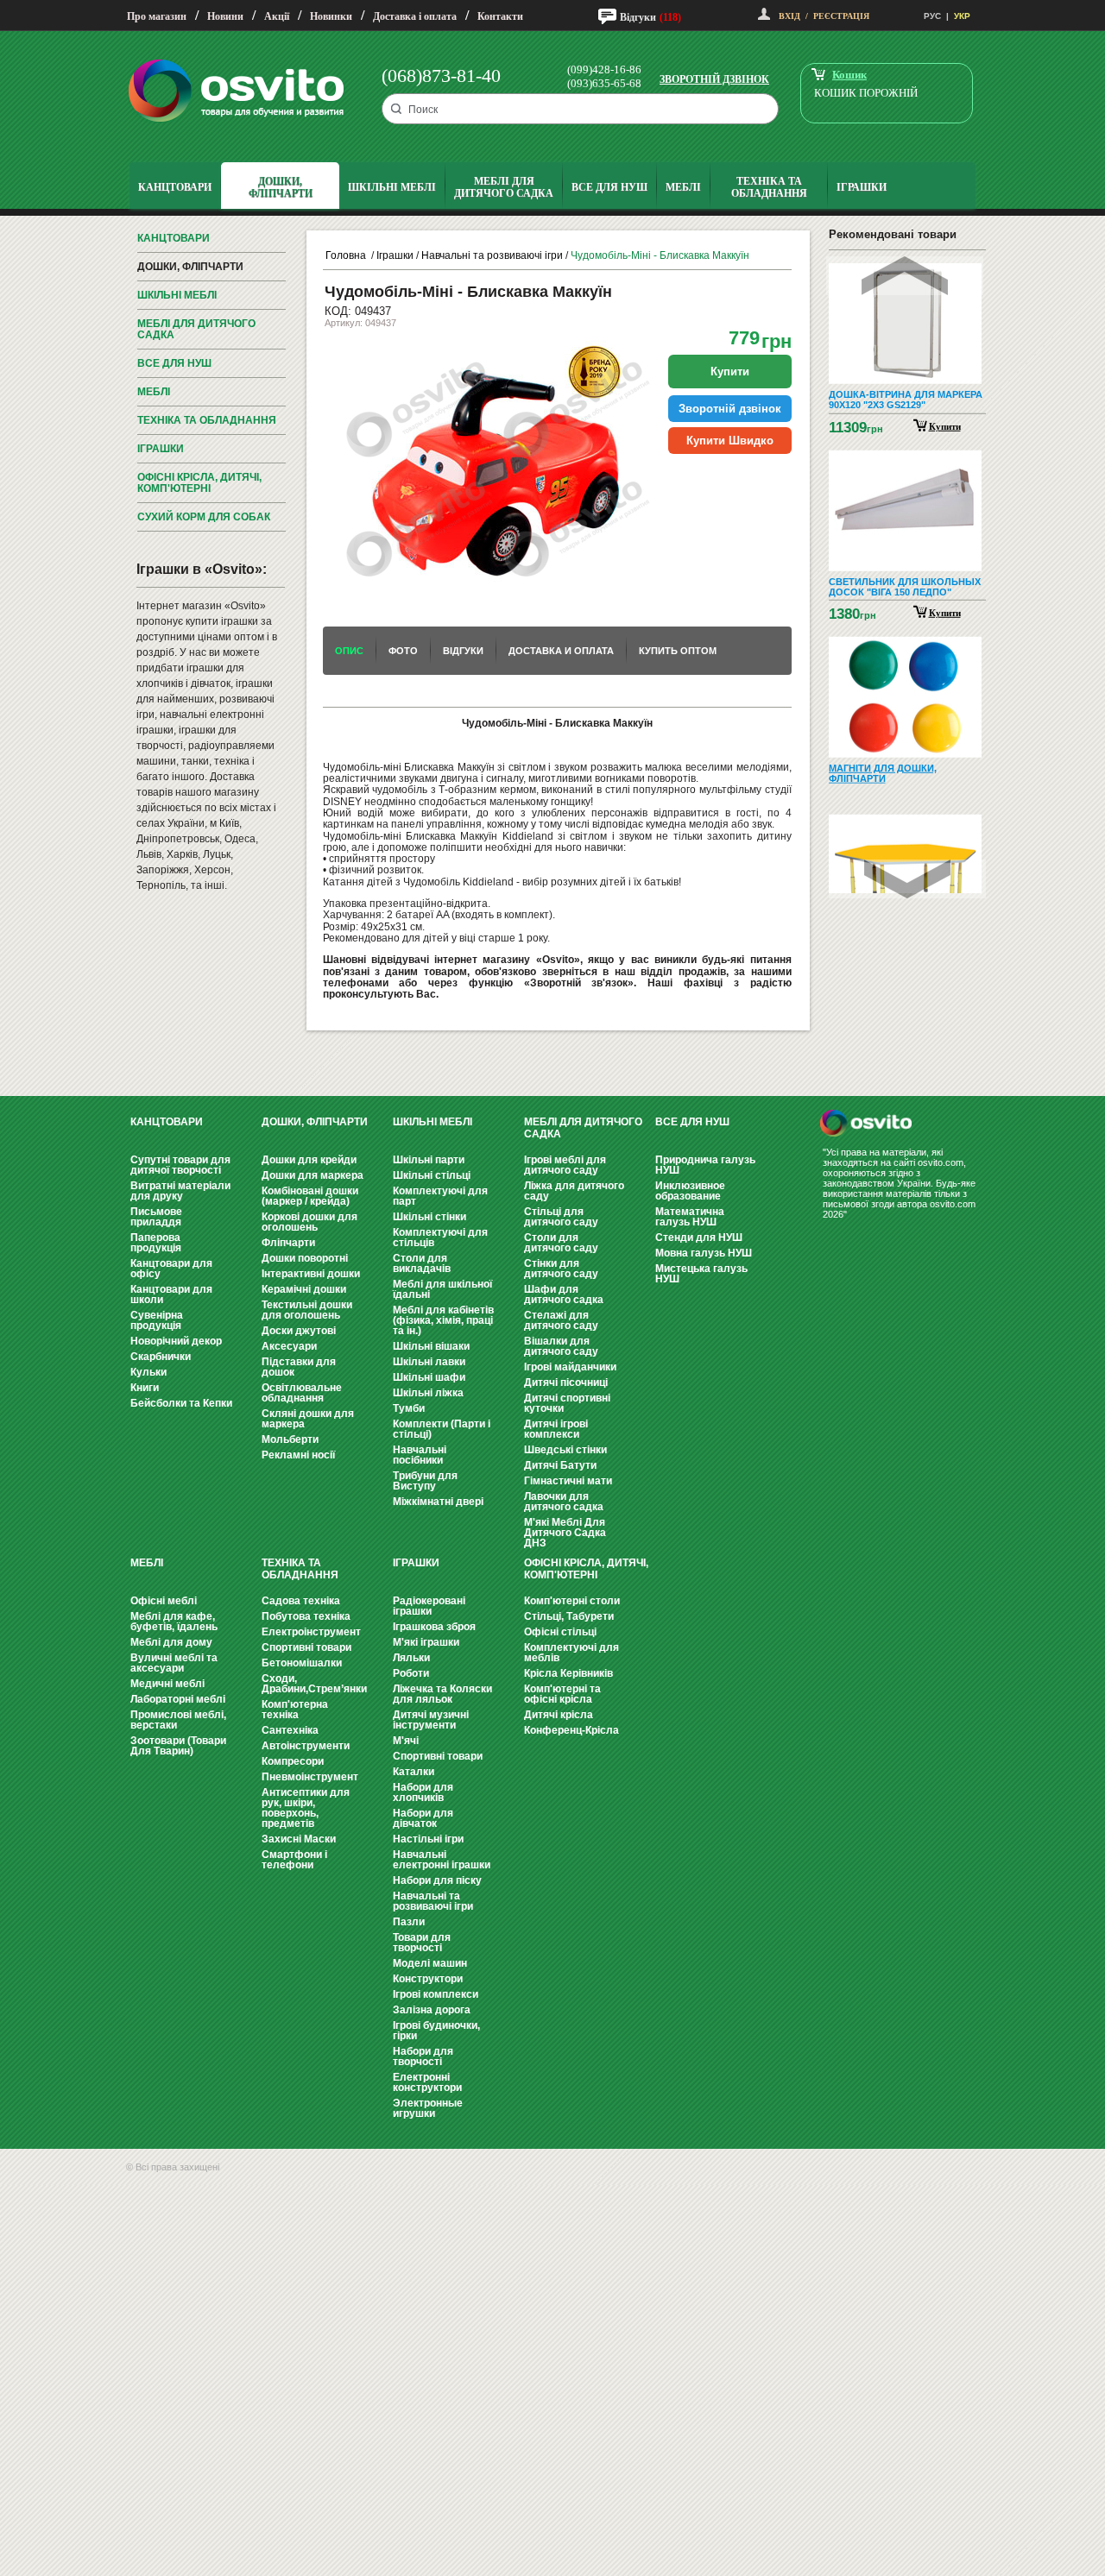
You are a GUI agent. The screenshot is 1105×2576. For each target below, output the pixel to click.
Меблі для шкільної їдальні (442, 1289)
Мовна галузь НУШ (704, 1253)
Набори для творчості (423, 2056)
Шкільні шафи (429, 1377)
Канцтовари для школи (171, 1294)
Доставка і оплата (415, 16)
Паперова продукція (156, 1243)
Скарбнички (161, 1357)
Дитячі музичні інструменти (431, 1720)
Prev (905, 276)
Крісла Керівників (568, 1673)
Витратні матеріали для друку (180, 1191)
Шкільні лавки (429, 1362)
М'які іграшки (426, 1642)
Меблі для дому (171, 1642)
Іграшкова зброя (434, 1627)
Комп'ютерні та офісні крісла (562, 1694)
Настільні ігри (428, 1839)
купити (730, 372)
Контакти (500, 16)
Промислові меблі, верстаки (178, 1720)
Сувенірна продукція (157, 1320)
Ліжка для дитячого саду (574, 1191)
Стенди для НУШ (699, 1238)
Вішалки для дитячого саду (561, 1346)
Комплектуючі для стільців (440, 1238)
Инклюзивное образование (690, 1191)
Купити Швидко (730, 441)
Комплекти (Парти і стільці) (442, 1429)
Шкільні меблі (177, 295)
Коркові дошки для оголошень (309, 1222)
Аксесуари (289, 1346)
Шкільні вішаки (431, 1346)
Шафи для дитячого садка (564, 1294)
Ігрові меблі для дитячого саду (565, 1165)
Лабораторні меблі (178, 1699)
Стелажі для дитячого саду (561, 1320)
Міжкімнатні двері (438, 1502)
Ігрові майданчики (570, 1367)
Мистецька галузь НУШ (701, 1274)
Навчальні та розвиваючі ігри (492, 255)
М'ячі (406, 1741)
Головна (346, 255)
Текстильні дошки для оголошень (307, 1310)
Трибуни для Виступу (425, 1481)
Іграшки (161, 449)
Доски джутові (299, 1331)
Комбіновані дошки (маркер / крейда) (310, 1196)
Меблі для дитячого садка (196, 329)
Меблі (154, 392)
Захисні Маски (299, 1839)
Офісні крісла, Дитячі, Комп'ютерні (199, 483)
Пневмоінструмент (310, 1777)
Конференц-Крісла (571, 1730)
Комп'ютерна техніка (295, 1710)
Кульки (148, 1372)
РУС (932, 16)
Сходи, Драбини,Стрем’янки (314, 1684)
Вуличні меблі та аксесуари (174, 1663)
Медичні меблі (167, 1684)
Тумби (409, 1408)
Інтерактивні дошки (311, 1274)
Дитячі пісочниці (566, 1382)
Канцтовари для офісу (171, 1269)
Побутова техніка (306, 1616)
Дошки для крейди (309, 1160)
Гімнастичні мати (568, 1481)
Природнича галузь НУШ (705, 1165)
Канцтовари (174, 238)
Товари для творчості (422, 1943)
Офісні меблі (164, 1601)
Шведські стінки (565, 1450)
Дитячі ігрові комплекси (556, 1429)
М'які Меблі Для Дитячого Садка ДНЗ (565, 1533)
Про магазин (157, 16)
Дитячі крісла (559, 1715)
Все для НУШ (174, 363)
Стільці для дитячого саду (561, 1217)
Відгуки (638, 17)
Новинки (331, 16)
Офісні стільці (560, 1632)
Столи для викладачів (422, 1263)
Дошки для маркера (313, 1175)
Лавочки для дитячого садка (564, 1502)
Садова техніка (301, 1601)
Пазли (409, 1922)
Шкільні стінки (429, 1217)
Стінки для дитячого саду (561, 1269)
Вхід (789, 16)
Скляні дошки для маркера (308, 1419)
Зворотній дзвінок (714, 79)
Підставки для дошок (299, 1367)
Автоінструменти (306, 1746)
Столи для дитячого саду (561, 1243)
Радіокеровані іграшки (429, 1606)
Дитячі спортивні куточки (567, 1403)
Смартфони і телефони (294, 1860)
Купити (945, 425)
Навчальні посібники (420, 1455)
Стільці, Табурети (569, 1616)
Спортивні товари (306, 1647)
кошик (849, 75)
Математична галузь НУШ (690, 1217)
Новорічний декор (176, 1341)
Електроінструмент (311, 1632)
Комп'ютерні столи (572, 1601)
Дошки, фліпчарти (190, 267)
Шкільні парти (429, 1160)
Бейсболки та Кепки (181, 1403)
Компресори (293, 1761)
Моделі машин (430, 1963)
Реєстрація (841, 16)
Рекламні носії (298, 1455)
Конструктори (428, 1979)
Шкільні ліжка (428, 1393)
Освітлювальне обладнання (302, 1393)
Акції (277, 16)
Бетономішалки (302, 1663)
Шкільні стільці (432, 1175)
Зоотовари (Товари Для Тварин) (178, 1746)
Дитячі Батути (560, 1465)
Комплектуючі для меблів (571, 1653)
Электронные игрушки (428, 2108)
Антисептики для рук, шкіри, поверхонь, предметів (306, 1808)
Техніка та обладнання (207, 420)
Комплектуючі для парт (440, 1196)
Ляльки (411, 1658)
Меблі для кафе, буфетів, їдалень (174, 1622)
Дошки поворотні (305, 1258)
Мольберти (290, 1439)
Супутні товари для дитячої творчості (180, 1165)
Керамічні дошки (304, 1289)
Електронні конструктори (427, 2082)
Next (907, 879)
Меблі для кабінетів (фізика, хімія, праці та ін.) (443, 1320)
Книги (145, 1388)
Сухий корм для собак (204, 517)
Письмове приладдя (156, 1217)
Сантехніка (290, 1730)
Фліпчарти (288, 1243)
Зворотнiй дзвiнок (730, 409)
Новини (225, 16)
